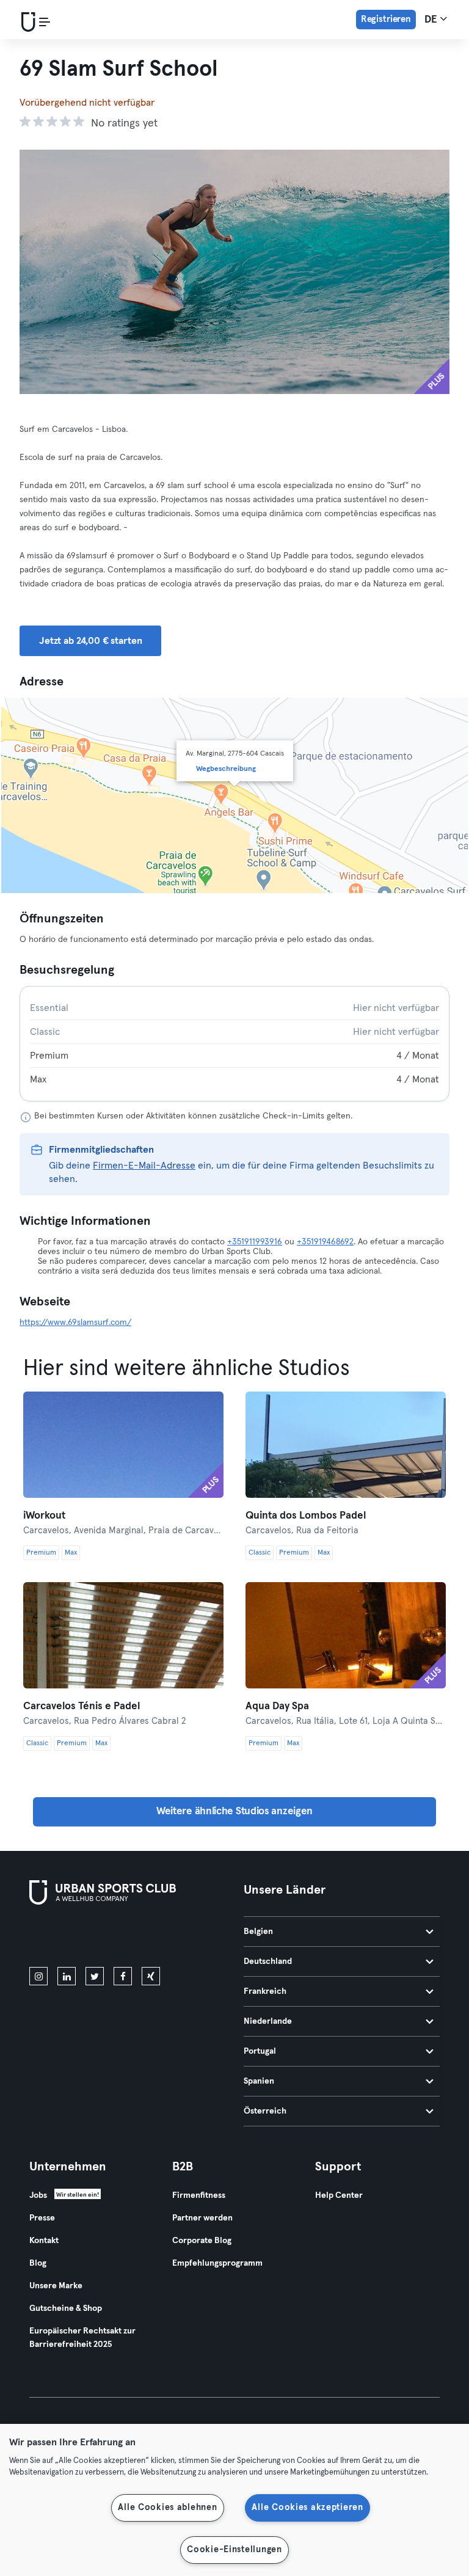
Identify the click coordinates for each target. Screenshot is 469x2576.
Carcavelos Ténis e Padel (82, 1706)
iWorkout (44, 1516)
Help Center (339, 2195)
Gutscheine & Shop (66, 2308)
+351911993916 (255, 1242)
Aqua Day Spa (277, 1706)
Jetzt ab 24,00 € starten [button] (90, 641)
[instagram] (38, 1976)
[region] (234, 2500)
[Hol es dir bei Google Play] (160, 1938)
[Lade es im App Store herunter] (71, 1938)
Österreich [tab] (265, 2111)
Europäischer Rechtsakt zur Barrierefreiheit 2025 (82, 2338)
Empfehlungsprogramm (217, 2263)
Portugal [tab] (260, 2051)
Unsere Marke (56, 2286)
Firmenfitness (199, 2195)
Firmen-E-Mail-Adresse (144, 1166)
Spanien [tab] (259, 2081)
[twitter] (95, 1976)
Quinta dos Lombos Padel (306, 1516)
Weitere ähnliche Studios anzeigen (234, 1812)
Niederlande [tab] (268, 2021)
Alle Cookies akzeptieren (307, 2508)
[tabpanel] (234, 1044)
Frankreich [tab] (265, 1991)
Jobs (38, 2195)
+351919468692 (325, 1242)
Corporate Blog (202, 2241)
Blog (38, 2263)
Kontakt (44, 2241)
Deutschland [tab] (268, 1961)
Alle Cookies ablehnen (167, 2508)
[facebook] (123, 1976)
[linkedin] (67, 1976)
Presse (42, 2218)
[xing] (151, 1976)
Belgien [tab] (258, 1932)
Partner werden (202, 2218)
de (432, 20)
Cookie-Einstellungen (234, 2550)
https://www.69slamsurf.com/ (75, 1323)
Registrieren (386, 19)
